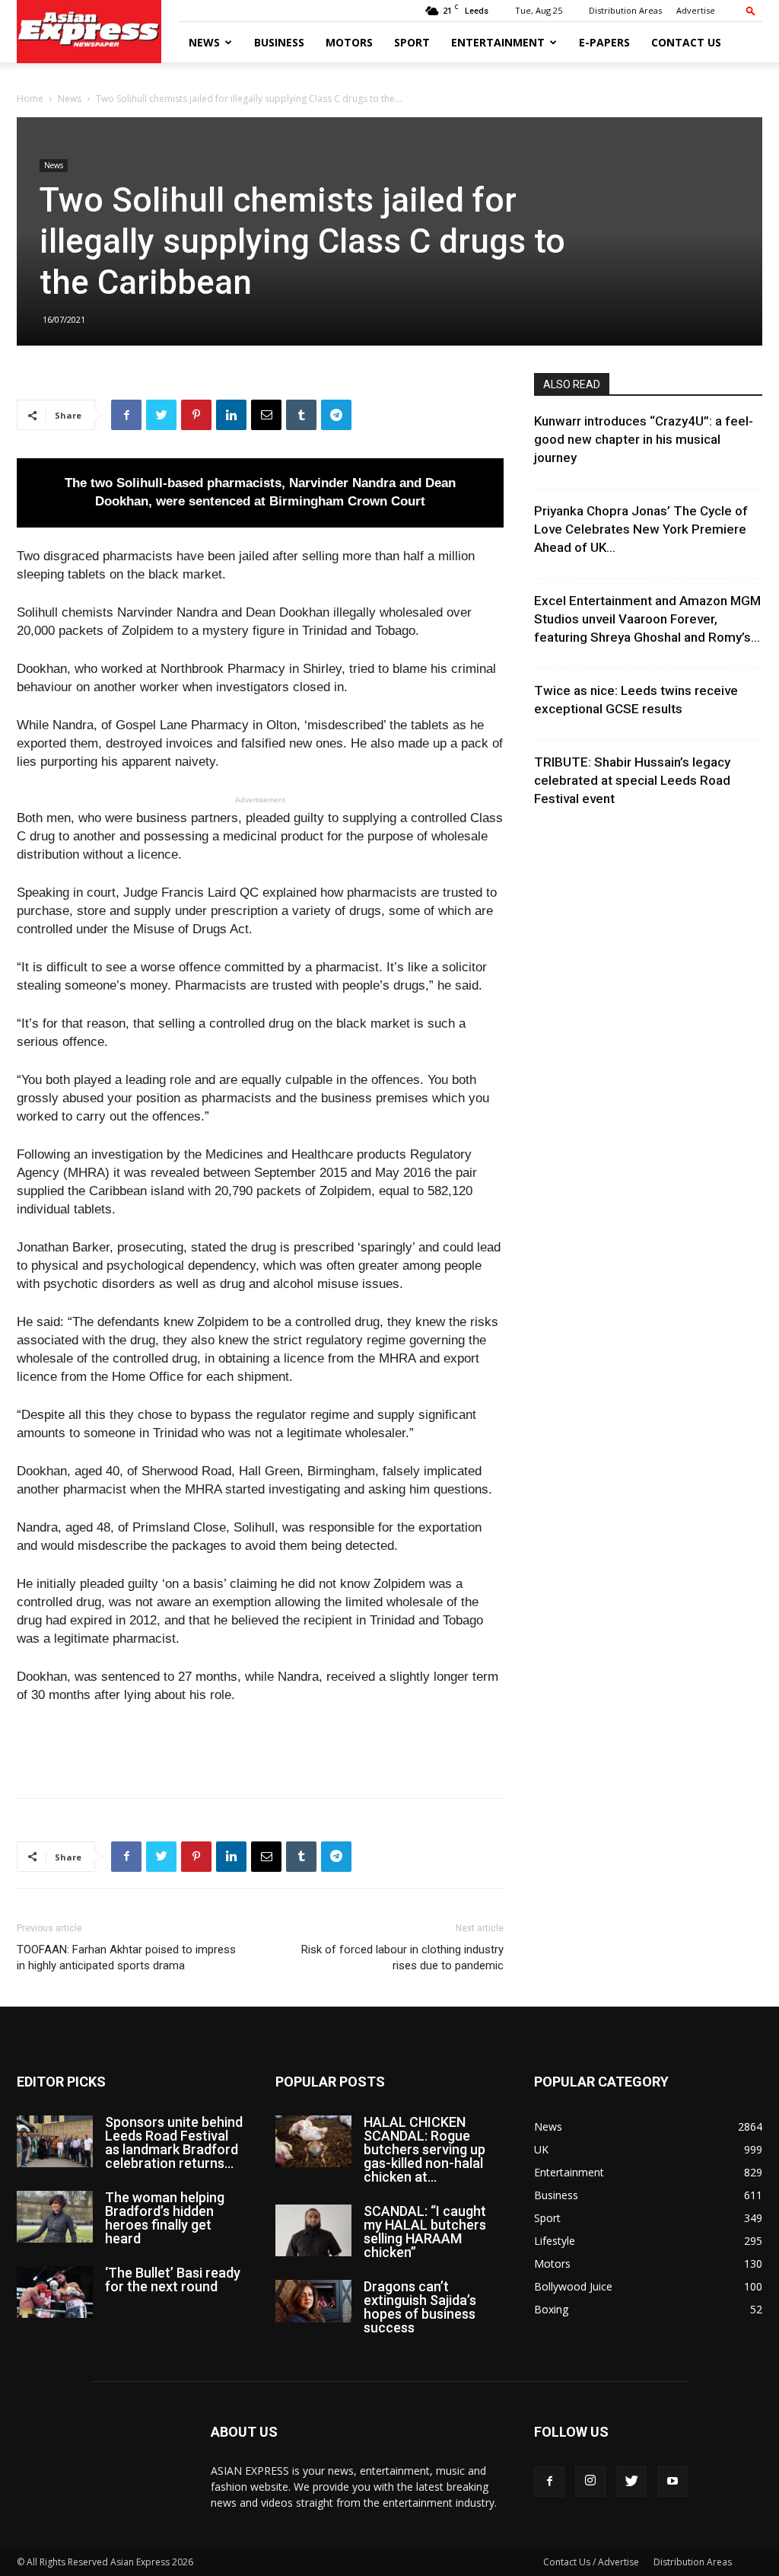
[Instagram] (590, 2482)
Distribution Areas (625, 10)
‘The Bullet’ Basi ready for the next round (173, 2280)
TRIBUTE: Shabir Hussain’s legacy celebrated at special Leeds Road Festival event (632, 780)
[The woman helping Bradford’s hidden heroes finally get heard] (55, 2217)
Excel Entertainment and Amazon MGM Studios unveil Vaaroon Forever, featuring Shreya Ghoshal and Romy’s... (647, 619)
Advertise (696, 10)
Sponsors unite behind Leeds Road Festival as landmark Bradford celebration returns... (174, 2142)
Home (30, 99)
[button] (751, 10)
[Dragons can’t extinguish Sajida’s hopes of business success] (313, 2301)
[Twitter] (631, 2482)
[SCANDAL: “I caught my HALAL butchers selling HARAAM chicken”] (313, 2231)
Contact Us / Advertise (591, 2562)
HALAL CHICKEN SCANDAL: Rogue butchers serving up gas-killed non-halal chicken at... (424, 2149)
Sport (412, 42)
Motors (349, 42)
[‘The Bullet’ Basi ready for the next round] (55, 2292)
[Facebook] (549, 2482)
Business (279, 42)
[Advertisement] (260, 1747)
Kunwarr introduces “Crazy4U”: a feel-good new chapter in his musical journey (644, 439)
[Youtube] (672, 2482)
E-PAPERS (604, 42)
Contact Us (686, 42)
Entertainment (498, 42)
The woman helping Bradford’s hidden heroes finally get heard (165, 2218)
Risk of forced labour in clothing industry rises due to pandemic (402, 1958)
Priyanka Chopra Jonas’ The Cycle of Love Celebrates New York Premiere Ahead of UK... (641, 529)
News (204, 42)
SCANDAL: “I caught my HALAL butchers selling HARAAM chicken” (425, 2232)
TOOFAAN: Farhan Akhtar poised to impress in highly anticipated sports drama (126, 1958)
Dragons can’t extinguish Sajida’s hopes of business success (420, 2307)
